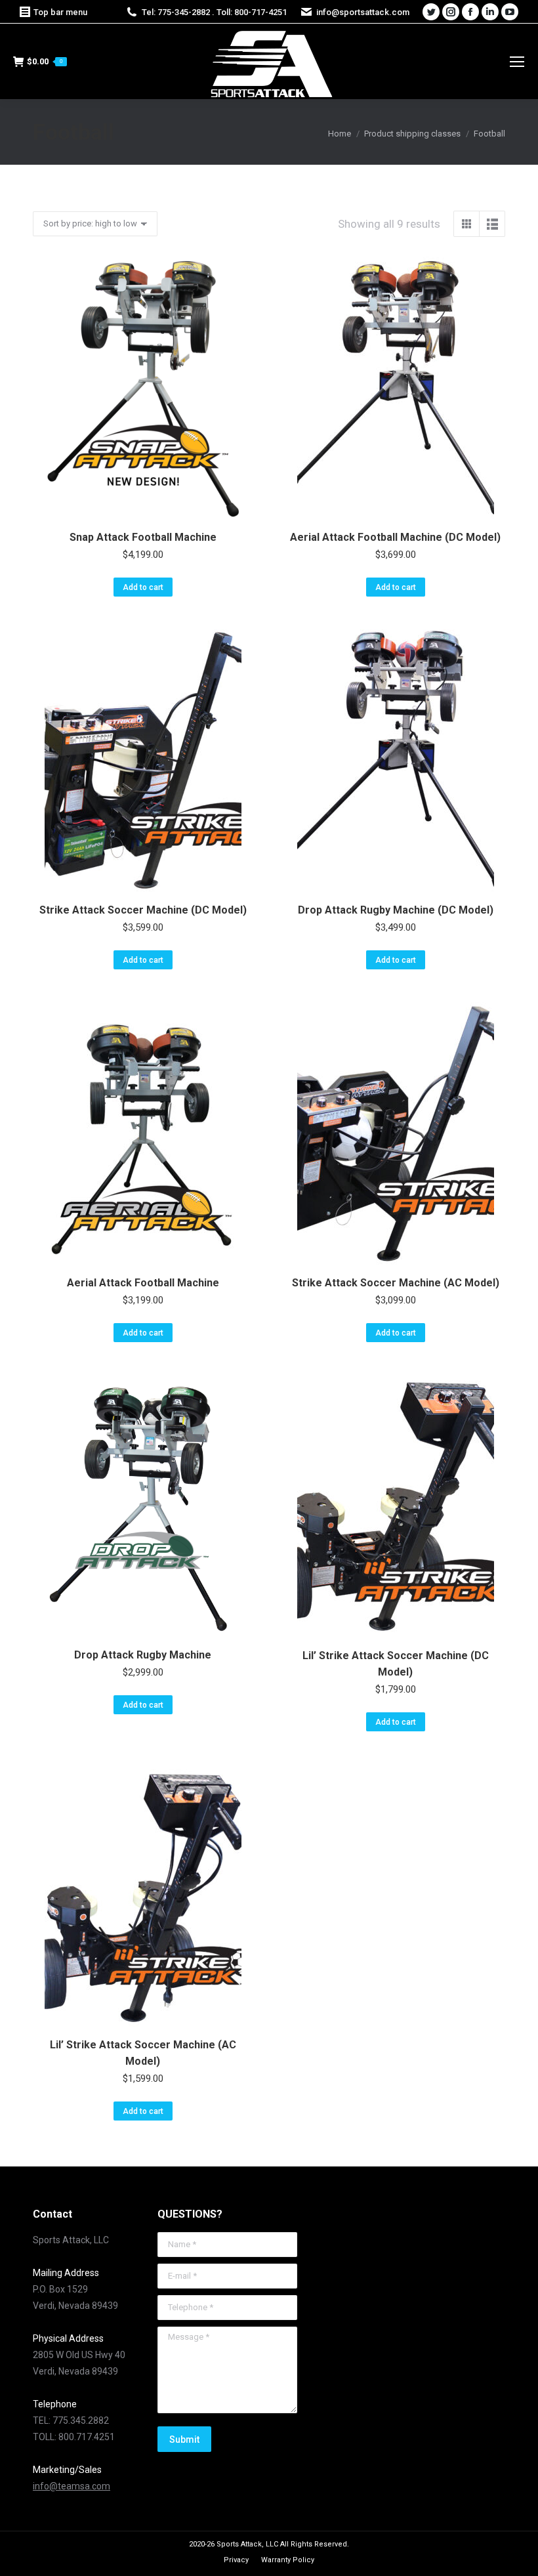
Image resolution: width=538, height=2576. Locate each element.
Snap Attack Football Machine (143, 537)
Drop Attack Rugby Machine (143, 1655)
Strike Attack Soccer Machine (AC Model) (396, 1283)
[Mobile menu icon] (517, 62)
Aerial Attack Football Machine (143, 1283)
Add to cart (143, 587)
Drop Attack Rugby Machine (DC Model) (396, 910)
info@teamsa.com (72, 2486)
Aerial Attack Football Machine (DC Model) (395, 537)
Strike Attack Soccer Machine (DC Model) (143, 910)
